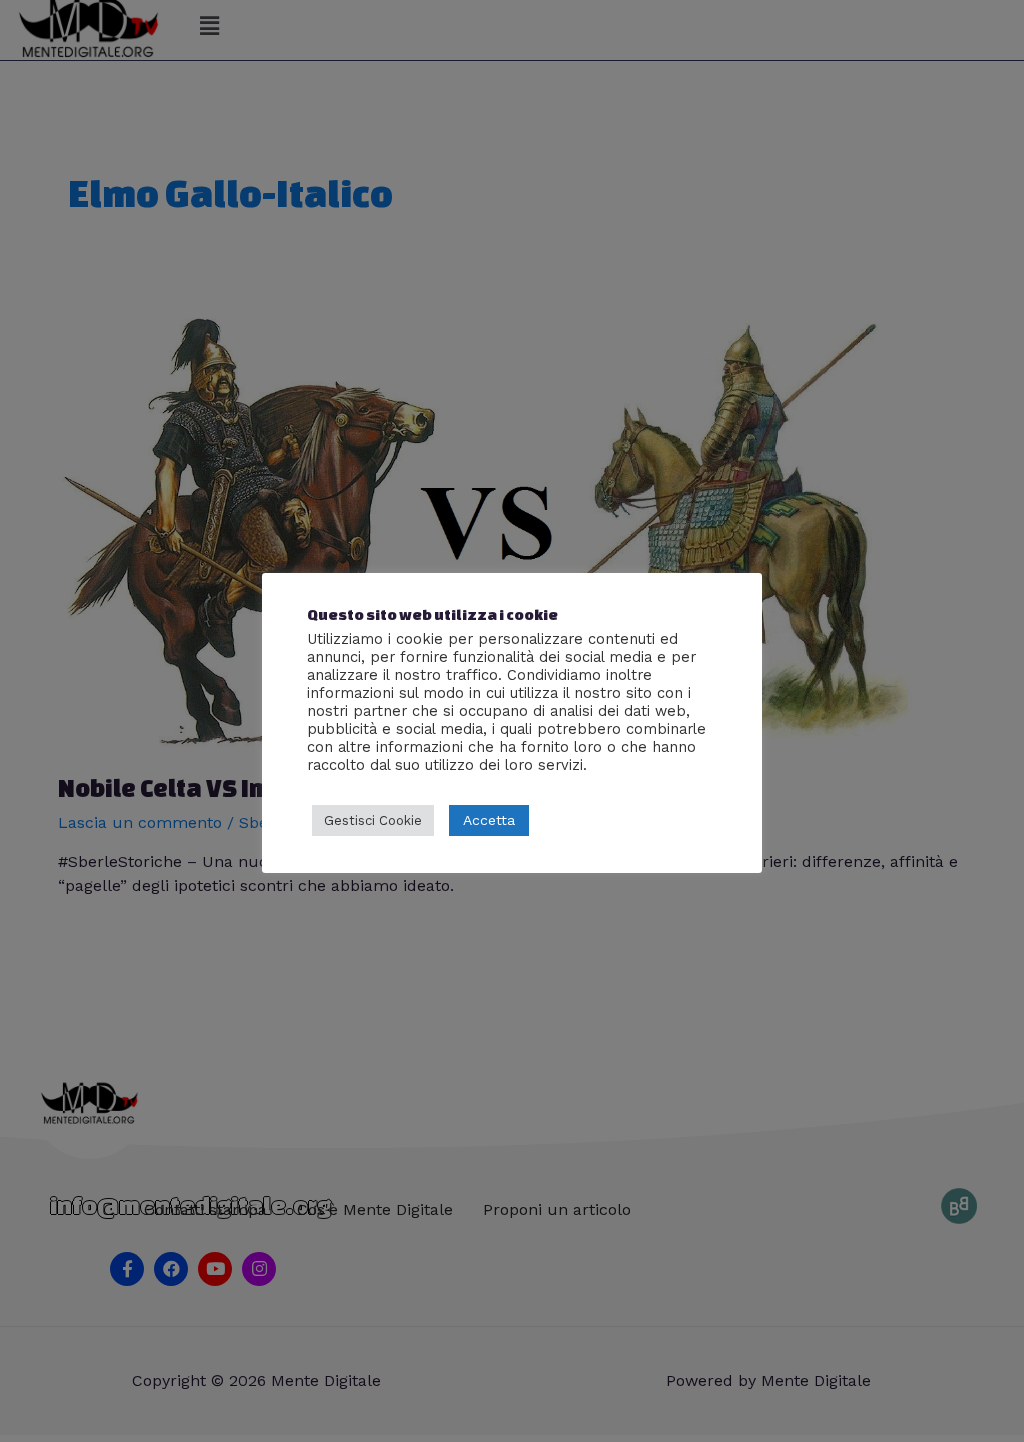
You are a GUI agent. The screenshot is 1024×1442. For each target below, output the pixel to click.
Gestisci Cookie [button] (373, 820)
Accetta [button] (489, 820)
